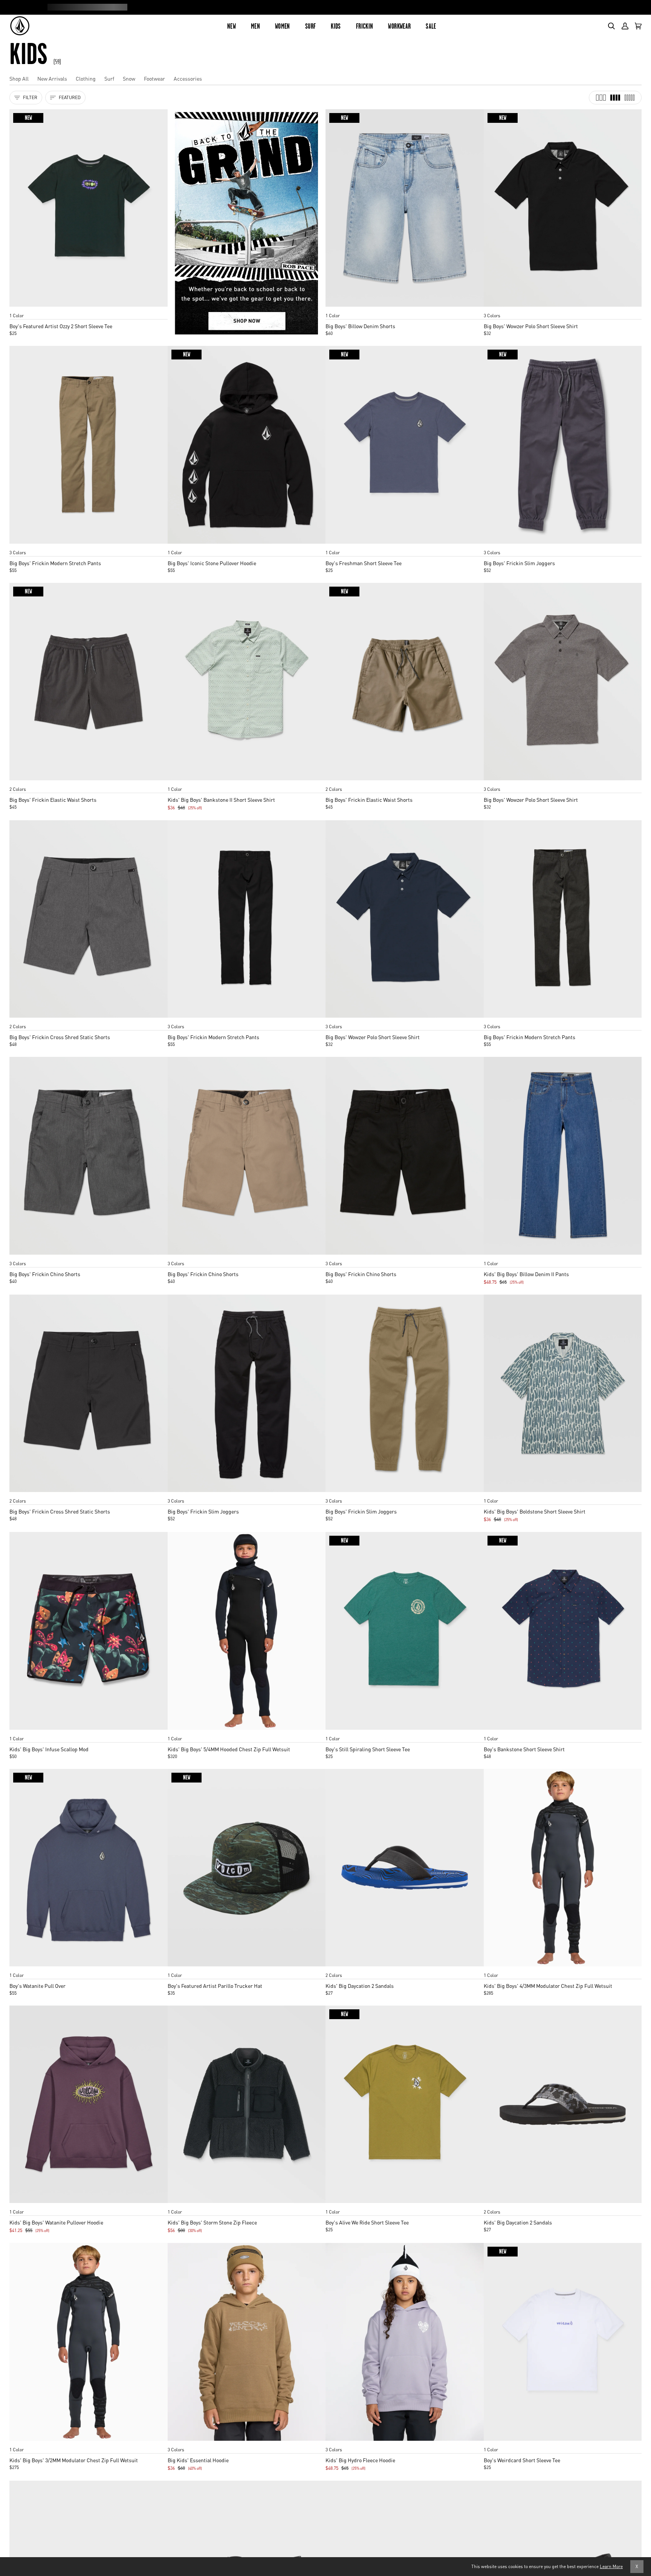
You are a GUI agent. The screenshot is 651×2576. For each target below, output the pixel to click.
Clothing (86, 78)
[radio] (18, 308)
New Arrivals (52, 78)
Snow (129, 78)
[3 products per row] (601, 98)
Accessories (188, 78)
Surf (109, 78)
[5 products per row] (630, 98)
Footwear (154, 78)
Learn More (611, 2566)
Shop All (19, 78)
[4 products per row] (615, 98)
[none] (89, 308)
